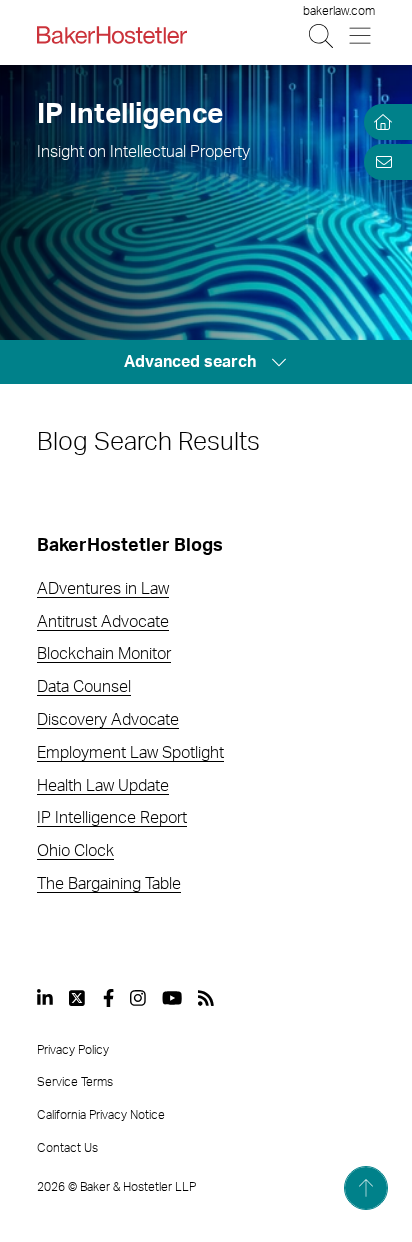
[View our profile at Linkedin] (45, 998)
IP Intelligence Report (112, 818)
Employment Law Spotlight (130, 753)
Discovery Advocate (108, 720)
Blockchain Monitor (104, 654)
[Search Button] (322, 35)
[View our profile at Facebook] (108, 998)
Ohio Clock (75, 851)
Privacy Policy (73, 1050)
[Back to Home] (112, 35)
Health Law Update (103, 786)
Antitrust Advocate (103, 622)
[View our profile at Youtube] (172, 998)
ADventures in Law (103, 589)
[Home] (380, 122)
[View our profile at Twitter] (78, 998)
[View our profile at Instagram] (138, 998)
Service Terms (75, 1082)
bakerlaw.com (339, 11)
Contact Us (67, 1148)
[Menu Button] (361, 35)
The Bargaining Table (109, 884)
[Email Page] (380, 162)
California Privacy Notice (101, 1115)
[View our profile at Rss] (206, 998)
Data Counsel (84, 687)
